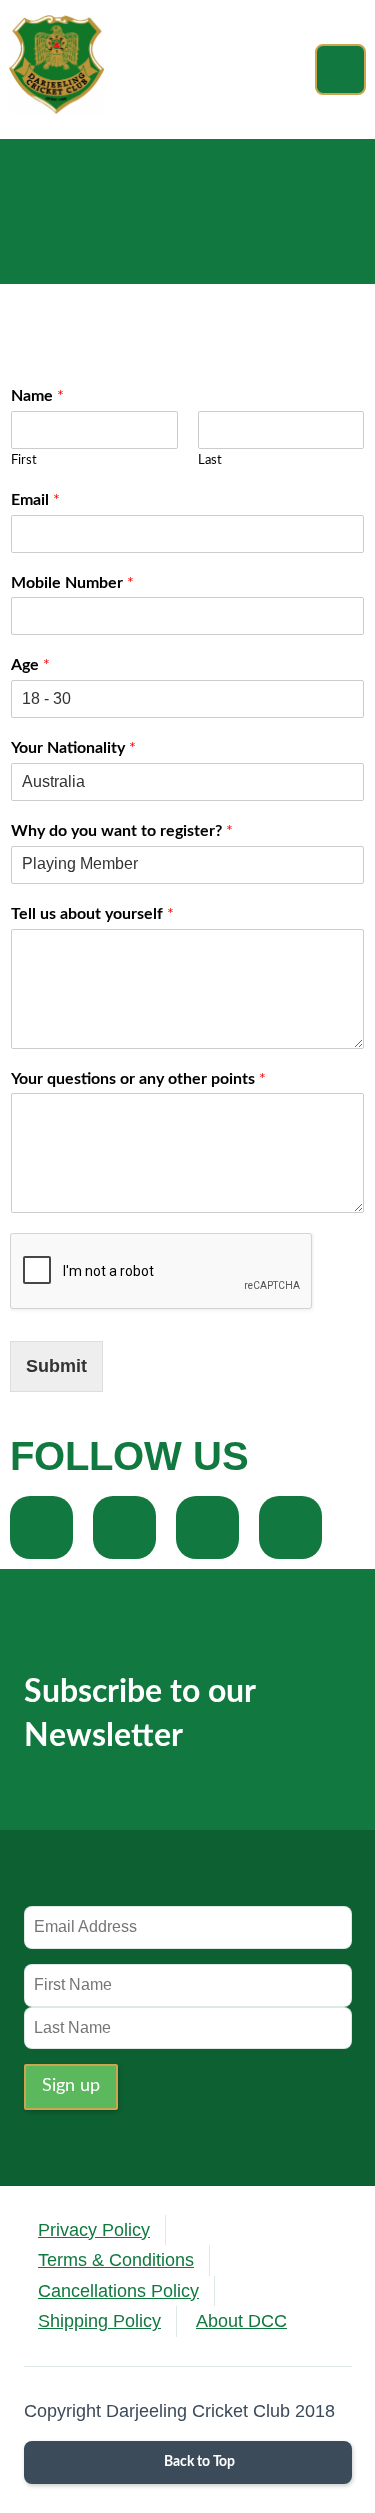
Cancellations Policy (118, 2291)
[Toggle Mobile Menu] (340, 69)
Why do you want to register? (122, 831)
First (24, 460)
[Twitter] (124, 1527)
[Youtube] (290, 1527)
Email (35, 500)
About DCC (241, 2321)
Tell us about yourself (92, 914)
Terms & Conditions (116, 2260)
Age (30, 665)
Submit (56, 1366)
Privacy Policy (94, 2230)
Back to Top (198, 2462)
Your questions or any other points (138, 1079)
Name (37, 396)
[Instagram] (207, 1527)
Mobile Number (72, 583)
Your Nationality (73, 748)
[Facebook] (41, 1527)
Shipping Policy (99, 2321)
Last (210, 460)
